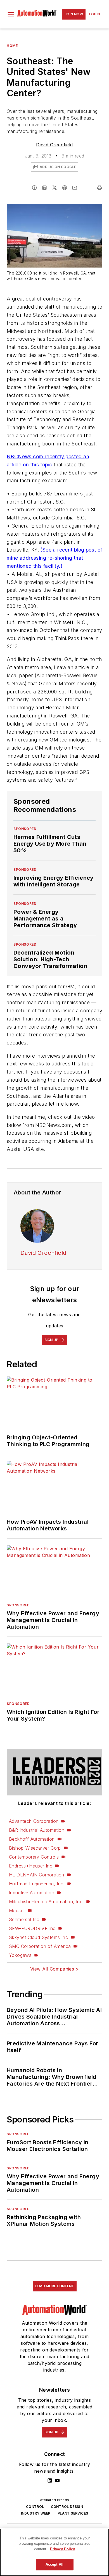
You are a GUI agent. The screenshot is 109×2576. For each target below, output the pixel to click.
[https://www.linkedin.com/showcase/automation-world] (50, 2480)
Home (12, 46)
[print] (99, 188)
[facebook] (34, 188)
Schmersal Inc (24, 1919)
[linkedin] (44, 188)
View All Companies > (54, 1969)
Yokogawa (20, 1955)
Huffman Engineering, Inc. (37, 1884)
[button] (11, 14)
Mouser (17, 1910)
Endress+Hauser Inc (31, 1866)
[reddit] (65, 188)
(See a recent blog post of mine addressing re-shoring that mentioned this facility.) (54, 558)
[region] (54, 2552)
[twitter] (54, 188)
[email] (75, 188)
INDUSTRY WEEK (36, 2513)
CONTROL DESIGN (67, 2507)
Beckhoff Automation (32, 1839)
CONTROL (35, 2507)
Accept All (54, 2564)
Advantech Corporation (34, 1821)
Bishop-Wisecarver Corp (35, 1848)
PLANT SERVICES (73, 2513)
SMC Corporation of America (40, 1946)
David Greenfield (54, 145)
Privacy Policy (62, 2549)
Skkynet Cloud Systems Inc (38, 1937)
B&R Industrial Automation (37, 1830)
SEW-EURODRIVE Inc (32, 1928)
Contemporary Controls (34, 1857)
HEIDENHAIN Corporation (37, 1875)
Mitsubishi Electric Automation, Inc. (46, 1902)
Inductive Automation (32, 1893)
